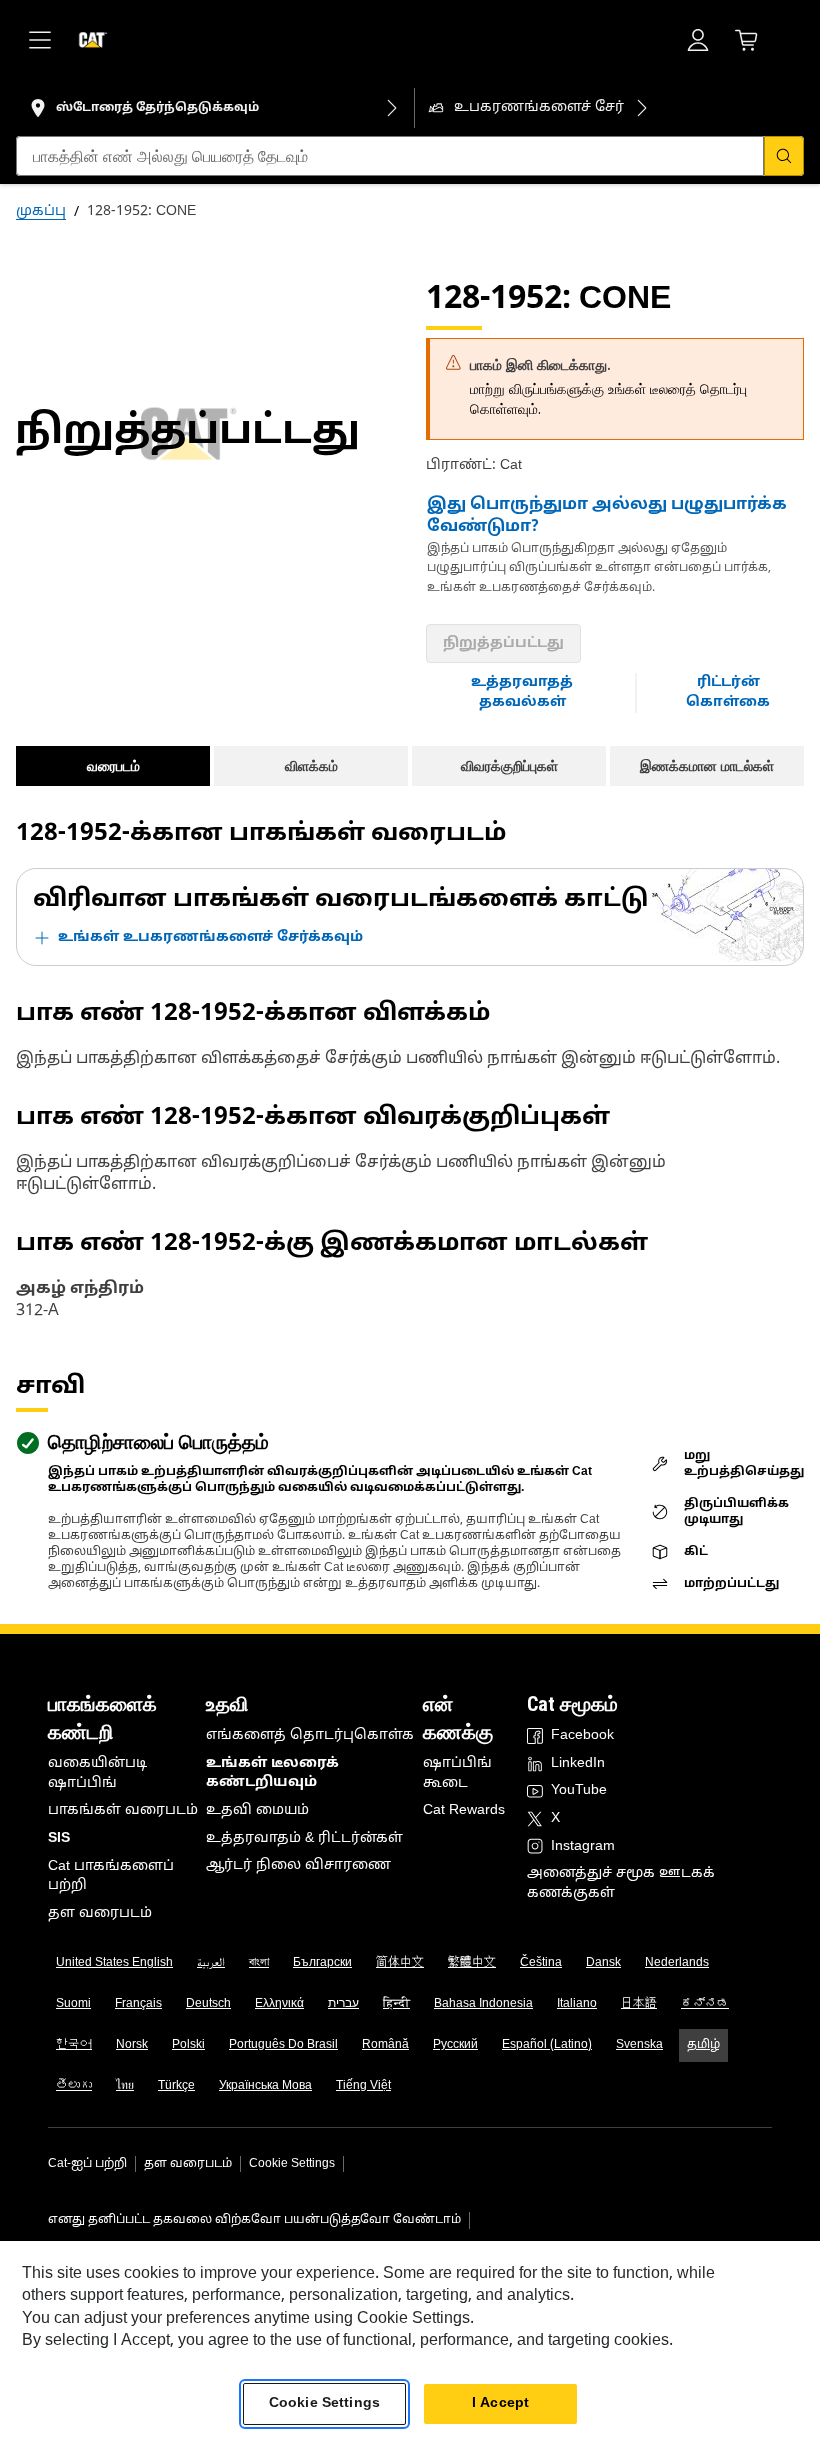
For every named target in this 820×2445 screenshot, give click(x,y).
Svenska (639, 2045)
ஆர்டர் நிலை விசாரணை (298, 1865)
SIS (59, 1838)
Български (322, 1963)
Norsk (132, 2045)
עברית (343, 2004)
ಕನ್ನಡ (705, 2004)
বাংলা (259, 1963)
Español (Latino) (547, 2045)
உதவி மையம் (257, 1810)
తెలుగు (74, 2086)
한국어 (74, 2045)
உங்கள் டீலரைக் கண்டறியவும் (272, 1773)
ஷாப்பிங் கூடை (457, 1773)
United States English (114, 1963)
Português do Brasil (283, 2045)
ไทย (125, 2086)
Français (138, 2004)
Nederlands (677, 1963)
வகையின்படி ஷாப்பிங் (97, 1773)
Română (385, 2045)
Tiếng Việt (363, 2086)
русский (455, 2045)
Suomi (73, 2004)
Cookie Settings (292, 2164)
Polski (188, 2045)
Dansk (603, 1963)
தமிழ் (703, 2045)
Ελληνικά (279, 2004)
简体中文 (400, 1963)
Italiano (577, 2004)
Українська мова (265, 2086)
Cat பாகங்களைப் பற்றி (111, 1876)
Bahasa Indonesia (483, 2004)
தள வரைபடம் (100, 1913)
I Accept (500, 2403)
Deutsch (208, 2004)
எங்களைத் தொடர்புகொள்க (310, 1735)
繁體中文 (472, 1963)
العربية (211, 1963)
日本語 (639, 2004)
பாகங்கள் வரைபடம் (123, 1810)
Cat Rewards (464, 1810)
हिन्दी (396, 2004)
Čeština (541, 1963)
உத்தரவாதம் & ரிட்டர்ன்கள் (304, 1838)
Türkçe (176, 2086)
